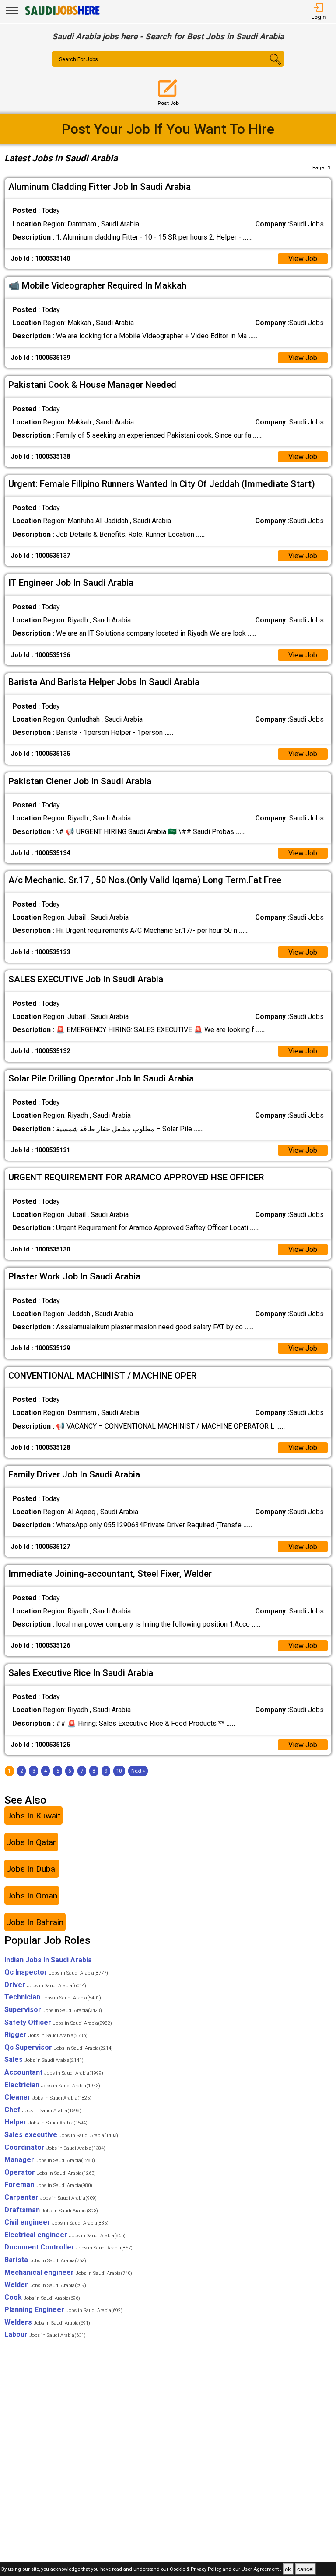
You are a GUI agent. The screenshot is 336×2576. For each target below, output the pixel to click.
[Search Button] (265, 66)
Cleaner (48, 2097)
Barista (45, 2260)
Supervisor (53, 2010)
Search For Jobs (79, 59)
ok (288, 2569)
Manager (50, 2160)
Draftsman (51, 2210)
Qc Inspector (56, 1972)
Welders (47, 2322)
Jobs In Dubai (31, 1869)
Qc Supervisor (59, 2047)
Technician (53, 1997)
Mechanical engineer (68, 2272)
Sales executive (61, 2135)
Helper (46, 2122)
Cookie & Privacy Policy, (196, 2570)
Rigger (46, 2035)
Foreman (48, 2185)
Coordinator (55, 2147)
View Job (303, 259)
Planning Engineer (63, 2310)
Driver (45, 1985)
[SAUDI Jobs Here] (62, 15)
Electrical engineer (65, 2235)
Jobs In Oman (32, 1896)
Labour (45, 2334)
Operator (50, 2172)
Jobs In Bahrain (35, 1922)
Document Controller (68, 2247)
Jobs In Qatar (31, 1842)
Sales (44, 2060)
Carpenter (51, 2197)
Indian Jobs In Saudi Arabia (48, 1960)
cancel (305, 2569)
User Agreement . (261, 2570)
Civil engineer (56, 2222)
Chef (43, 2110)
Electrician (52, 2085)
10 (119, 1771)
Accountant (54, 2072)
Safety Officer (58, 2022)
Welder (45, 2285)
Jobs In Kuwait (33, 1816)
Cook (42, 2297)
